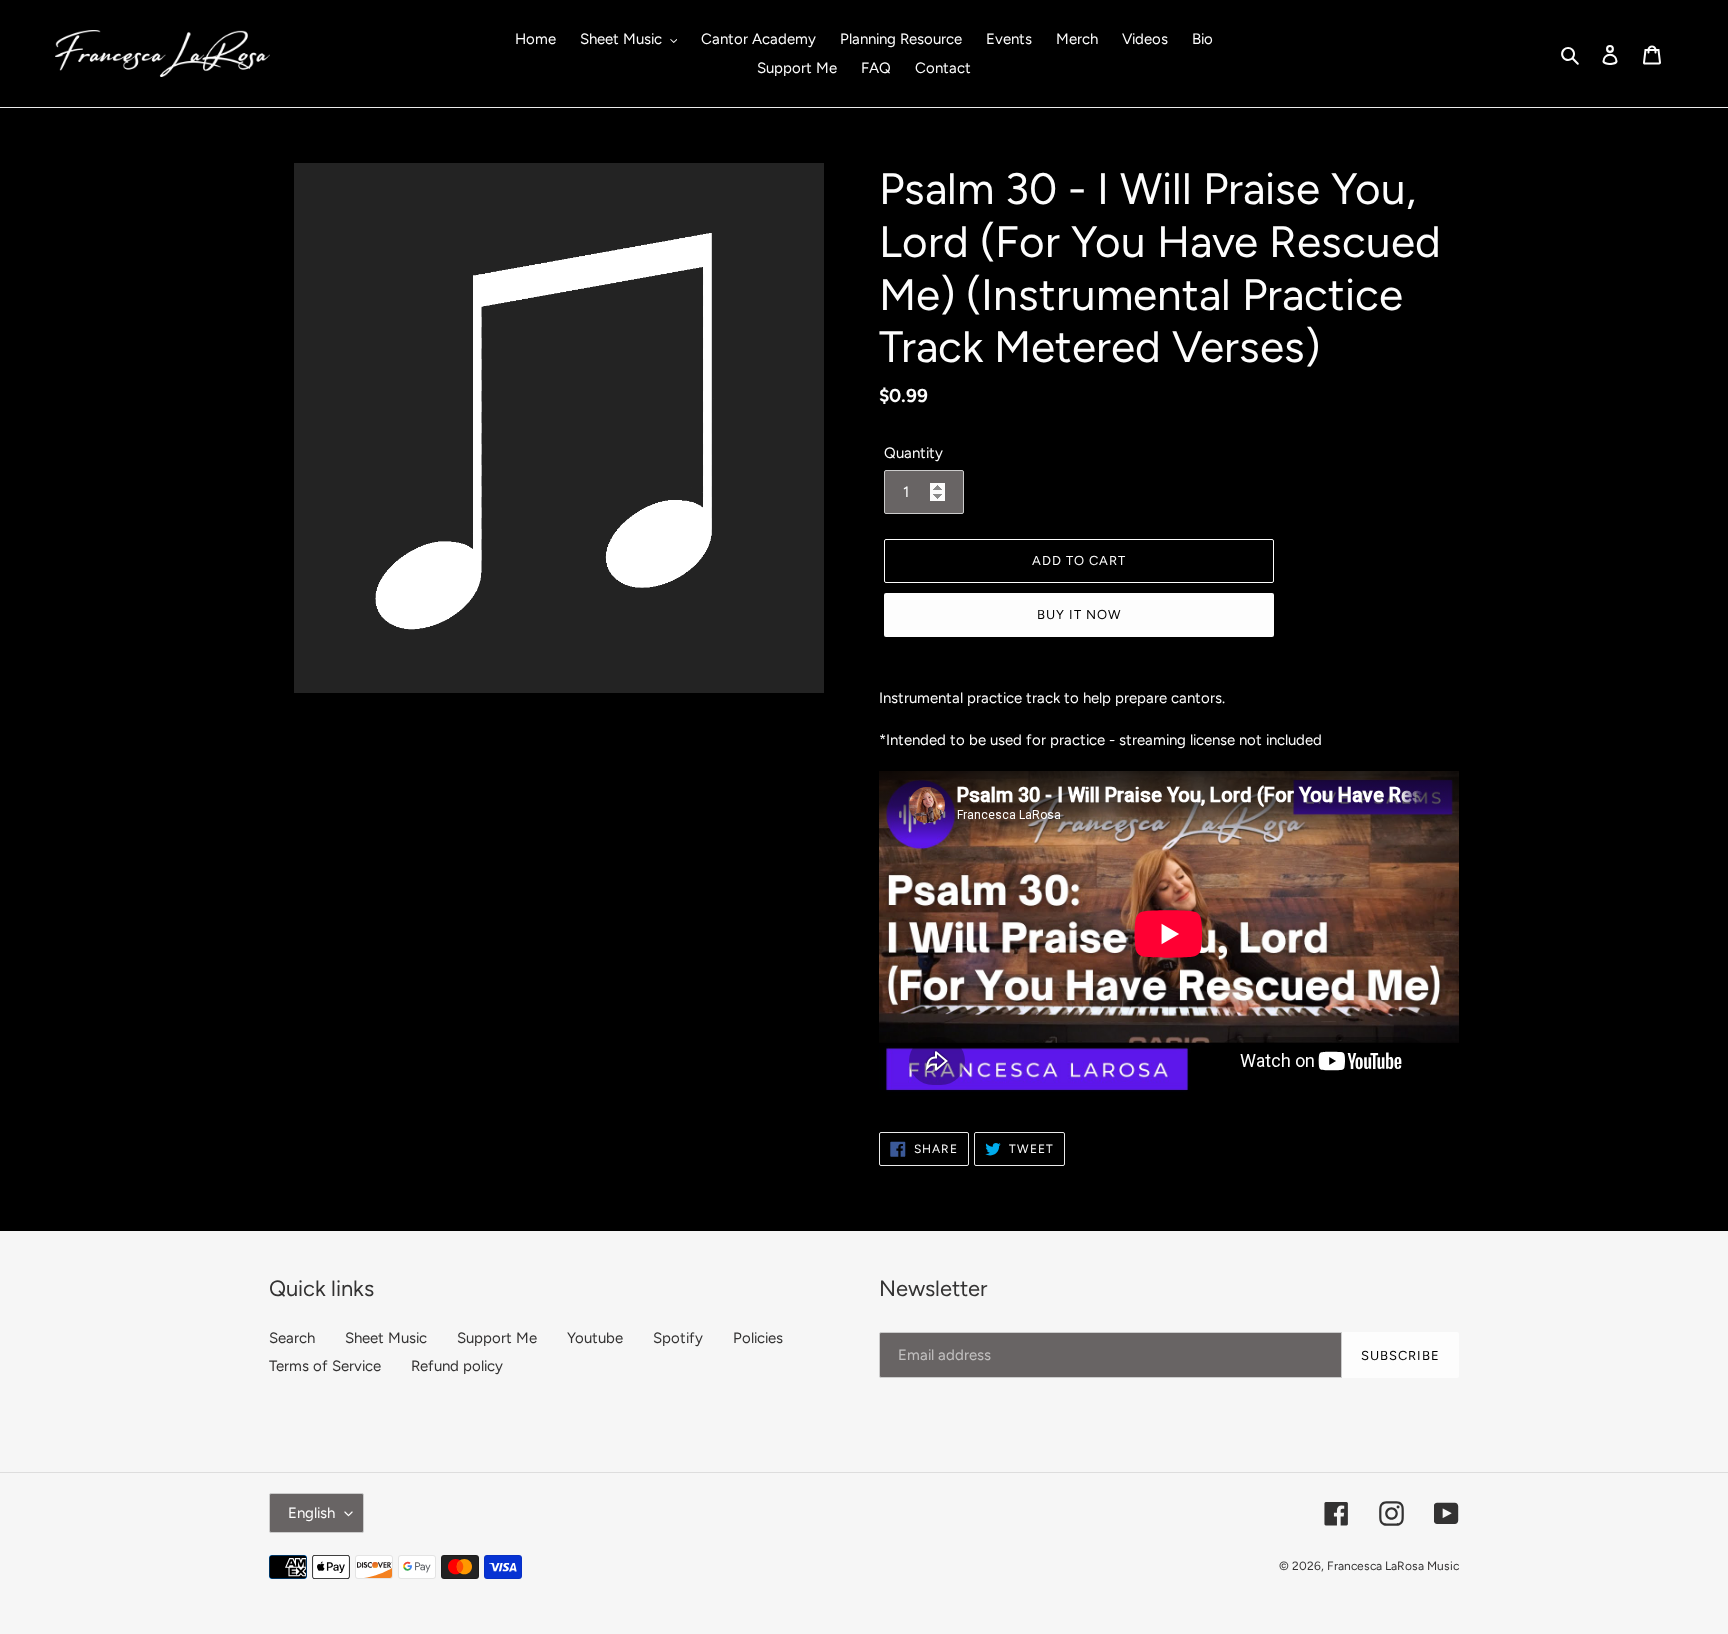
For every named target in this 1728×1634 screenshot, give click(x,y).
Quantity (913, 453)
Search (292, 1338)
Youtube (595, 1338)
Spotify (678, 1338)
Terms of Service (325, 1366)
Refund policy (457, 1366)
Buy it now (1079, 614)
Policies (758, 1338)
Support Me (497, 1338)
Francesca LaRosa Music (1393, 1566)
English (311, 1513)
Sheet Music (386, 1338)
